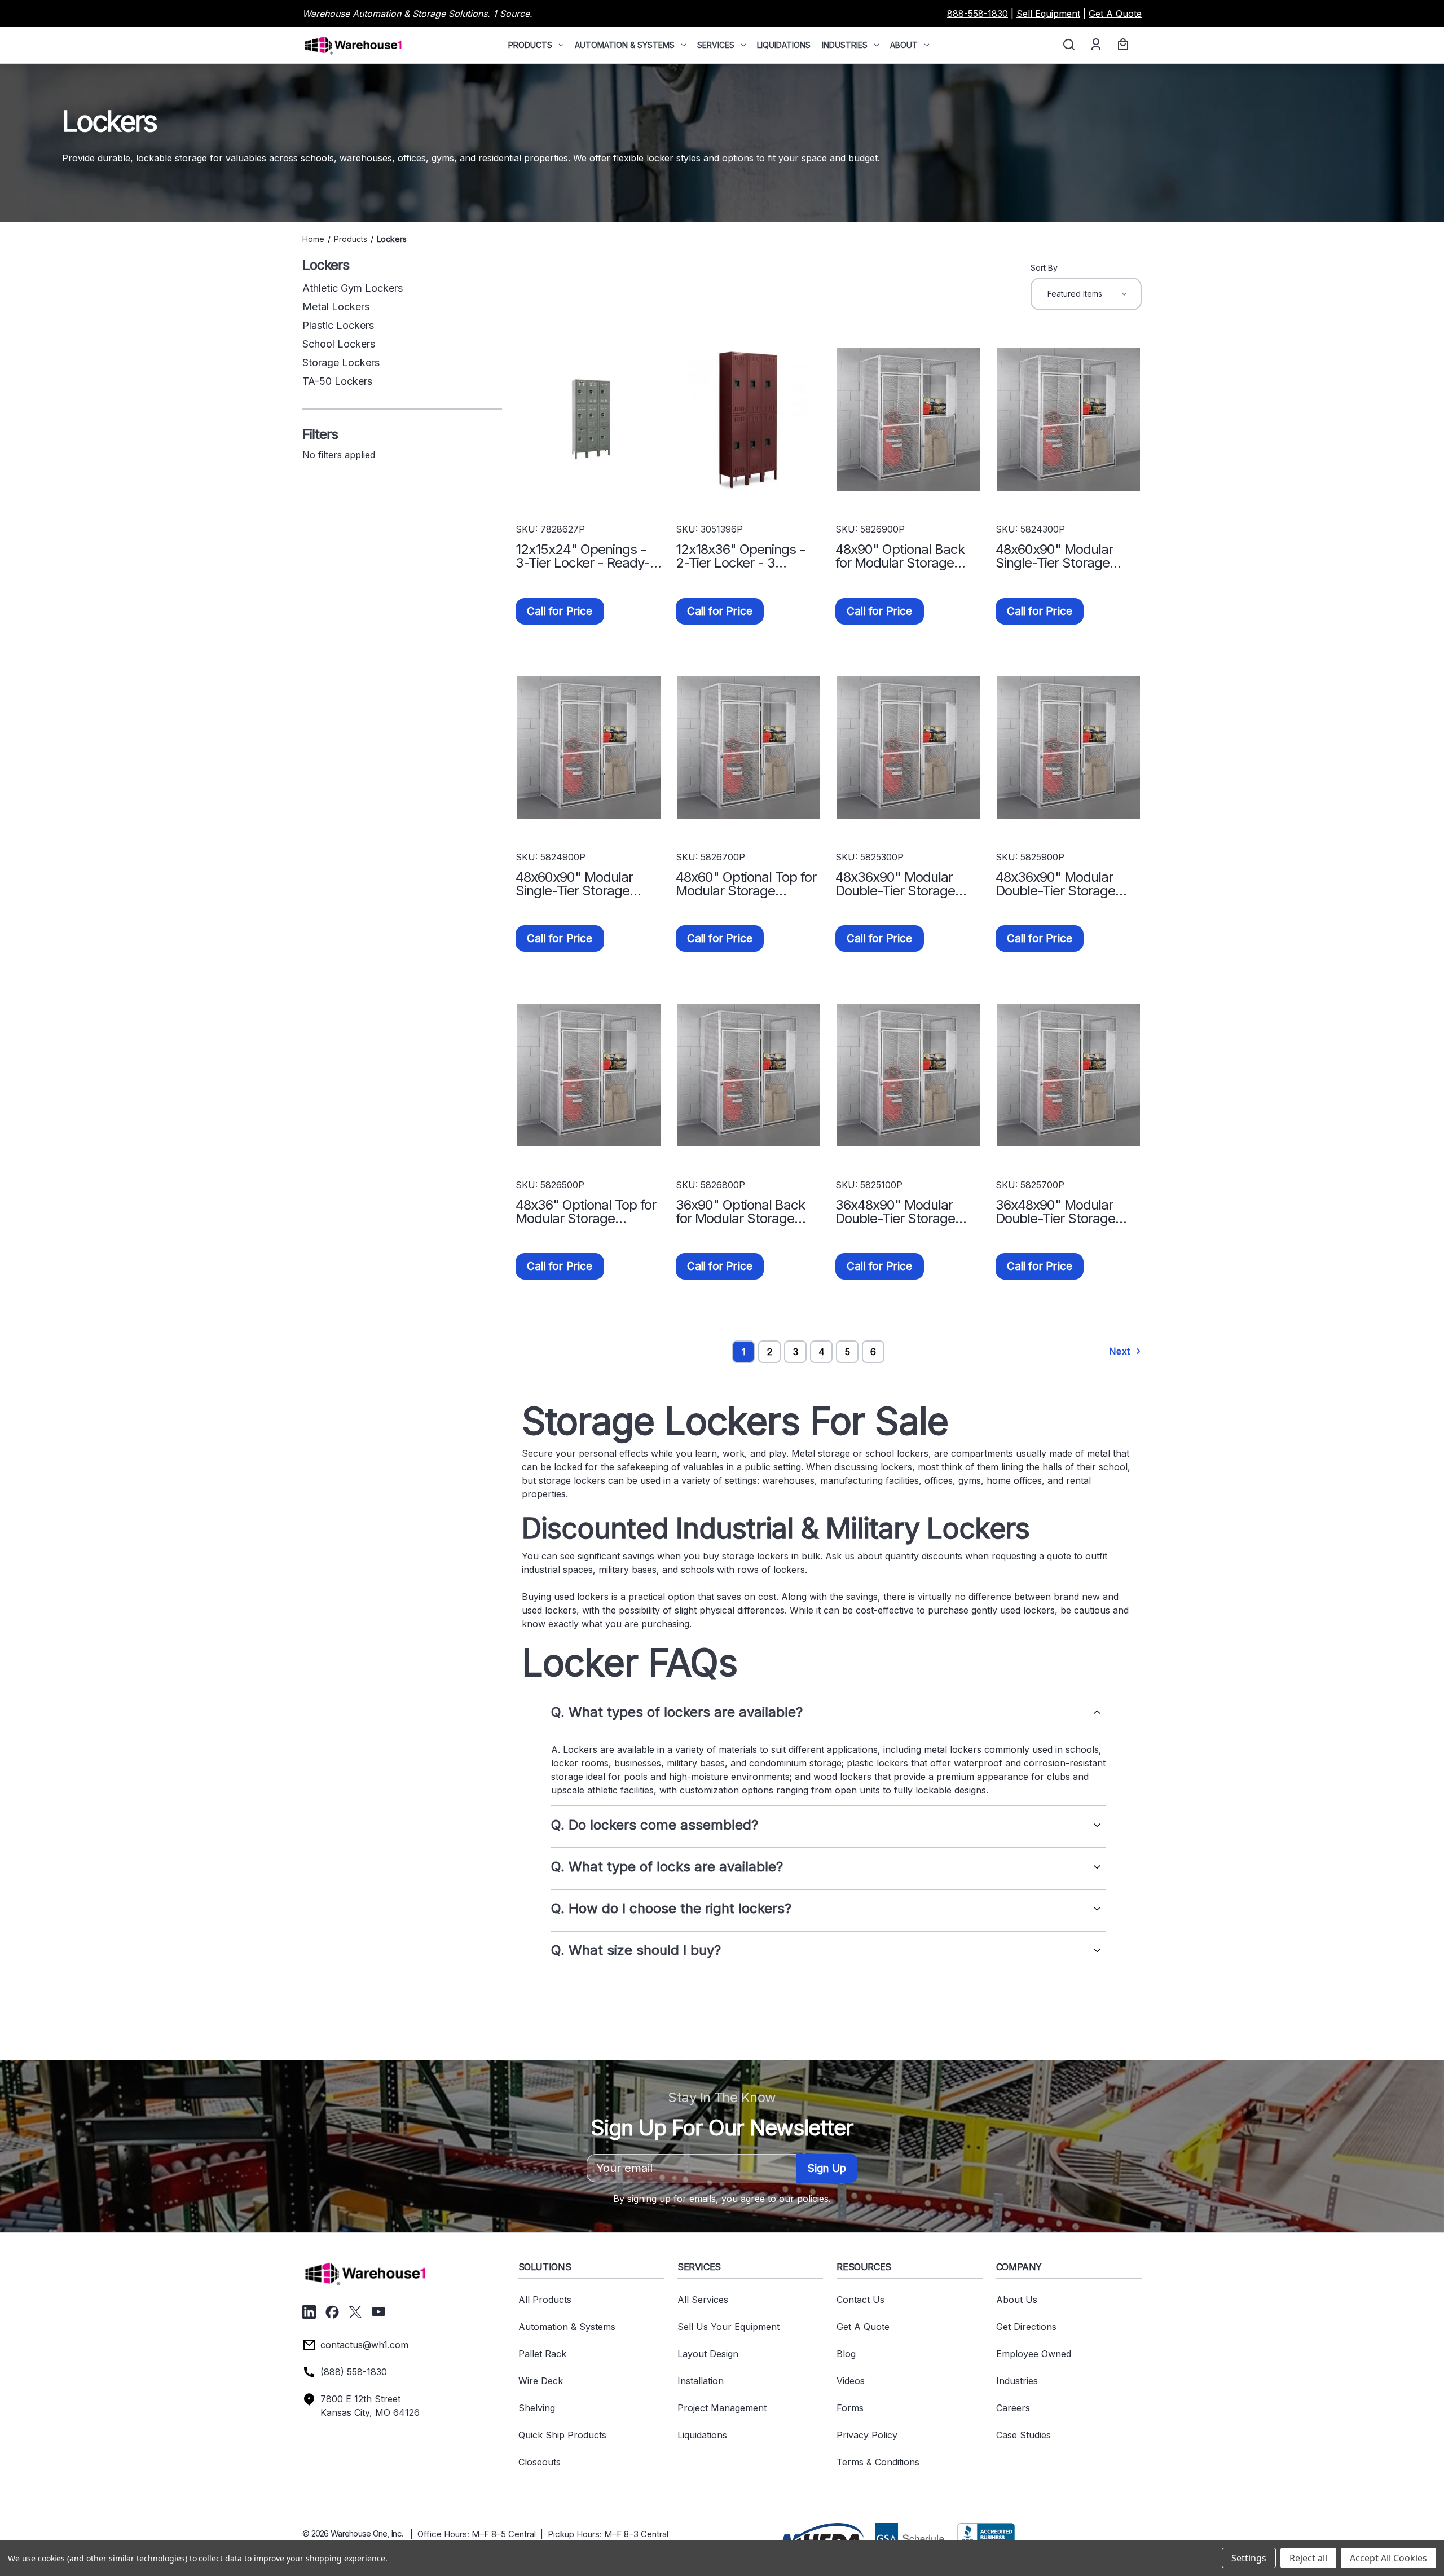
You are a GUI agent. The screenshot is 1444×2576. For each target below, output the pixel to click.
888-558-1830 (978, 14)
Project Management (722, 2408)
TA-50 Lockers (337, 381)
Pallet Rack (542, 2354)
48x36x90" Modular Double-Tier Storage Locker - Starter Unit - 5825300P (901, 884)
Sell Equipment (1048, 14)
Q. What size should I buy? (636, 1950)
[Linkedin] (309, 2312)
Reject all (1308, 2558)
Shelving (537, 2408)
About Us (1017, 2300)
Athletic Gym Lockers (353, 288)
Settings (1249, 2558)
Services (716, 45)
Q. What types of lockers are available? (677, 1712)
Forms (850, 2408)
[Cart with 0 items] (1121, 45)
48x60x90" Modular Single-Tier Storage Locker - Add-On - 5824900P (574, 884)
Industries (845, 45)
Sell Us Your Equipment (728, 2327)
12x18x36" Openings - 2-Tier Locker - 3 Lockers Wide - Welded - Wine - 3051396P (745, 556)
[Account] (1095, 45)
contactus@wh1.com (364, 2345)
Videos (851, 2381)
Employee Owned (1034, 2354)
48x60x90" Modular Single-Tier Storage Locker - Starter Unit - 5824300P (1061, 556)
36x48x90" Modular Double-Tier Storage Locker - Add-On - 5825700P (1055, 1212)
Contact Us (860, 2300)
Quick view (589, 420)
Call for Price (560, 611)
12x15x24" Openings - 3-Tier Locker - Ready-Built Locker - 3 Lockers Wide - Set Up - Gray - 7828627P (585, 556)
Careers (1013, 2408)
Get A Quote (1115, 14)
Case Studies (1023, 2435)
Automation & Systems (625, 45)
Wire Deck (541, 2381)
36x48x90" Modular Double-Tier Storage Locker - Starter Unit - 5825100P (901, 1212)
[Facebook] (332, 2312)
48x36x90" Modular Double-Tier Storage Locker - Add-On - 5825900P (1055, 884)
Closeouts (540, 2462)
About (904, 45)
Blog (846, 2354)
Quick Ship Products (562, 2435)
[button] (821, 2537)
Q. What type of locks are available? (667, 1867)
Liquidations (784, 45)
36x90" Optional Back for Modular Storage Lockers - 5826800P (740, 1212)
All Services (703, 2300)
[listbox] (1086, 294)
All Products (545, 2300)
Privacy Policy (867, 2435)
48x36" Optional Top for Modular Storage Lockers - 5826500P (586, 1212)
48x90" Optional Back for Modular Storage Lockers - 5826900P (900, 556)
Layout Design (708, 2354)
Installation (701, 2381)
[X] (355, 2312)
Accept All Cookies (1388, 2558)
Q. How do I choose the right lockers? (671, 1909)
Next (1121, 1351)
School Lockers (339, 344)
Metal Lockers (336, 307)
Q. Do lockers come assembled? (655, 1825)
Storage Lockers (341, 362)
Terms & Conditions (878, 2462)
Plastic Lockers (338, 325)
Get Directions (1026, 2327)
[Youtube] (378, 2312)
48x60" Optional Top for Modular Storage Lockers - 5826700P (746, 884)
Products (530, 45)
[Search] (1068, 45)
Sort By (1044, 268)
